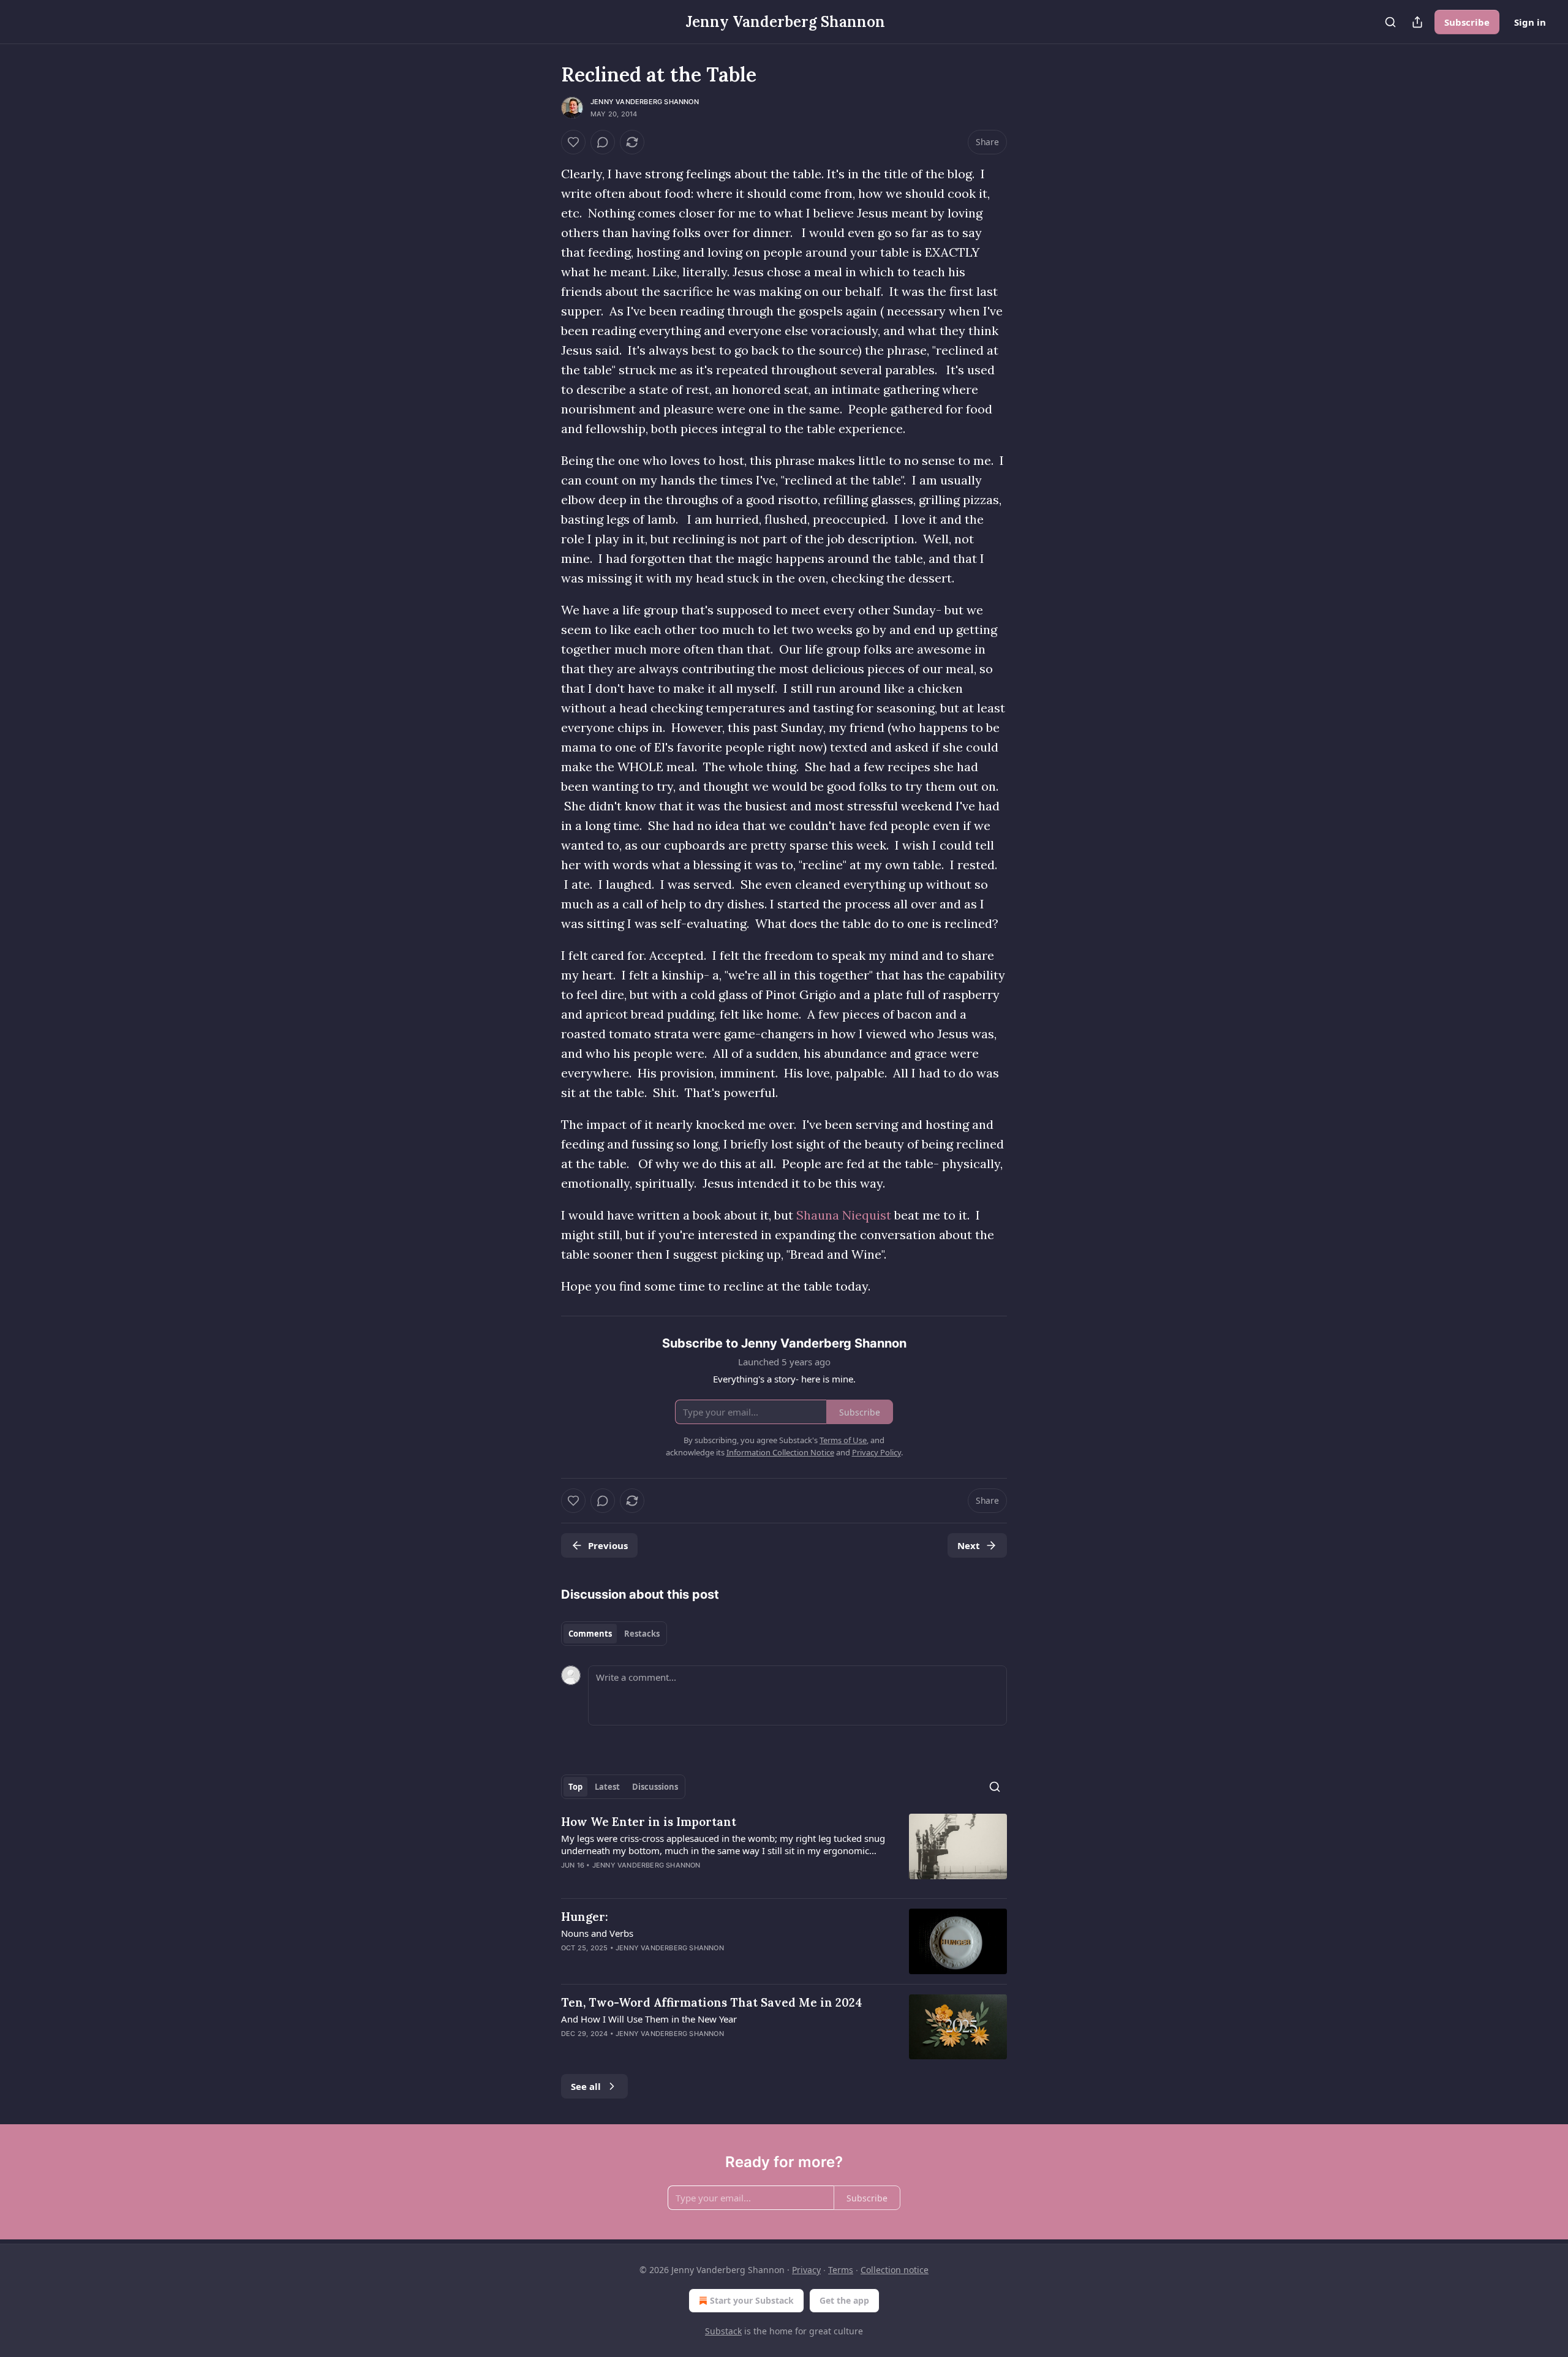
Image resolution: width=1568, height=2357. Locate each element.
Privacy (806, 2270)
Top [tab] (575, 1787)
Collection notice (895, 2270)
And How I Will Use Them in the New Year (649, 2019)
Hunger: (585, 1917)
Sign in (1530, 22)
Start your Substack (752, 2300)
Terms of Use (843, 1440)
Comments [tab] (590, 1634)
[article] (784, 1851)
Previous (608, 1545)
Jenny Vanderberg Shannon (645, 102)
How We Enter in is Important (649, 1822)
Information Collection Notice (780, 1452)
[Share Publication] (1417, 22)
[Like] (573, 142)
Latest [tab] (607, 1787)
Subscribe (1467, 22)
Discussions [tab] (655, 1787)
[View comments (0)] (603, 142)
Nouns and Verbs (597, 1933)
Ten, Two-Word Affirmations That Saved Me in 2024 (712, 2002)
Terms (841, 2270)
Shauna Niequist (844, 1215)
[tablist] (614, 1634)
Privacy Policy (876, 1452)
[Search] (1390, 22)
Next (969, 1545)
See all (586, 2086)
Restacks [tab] (642, 1634)
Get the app (844, 2300)
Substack (723, 2331)
